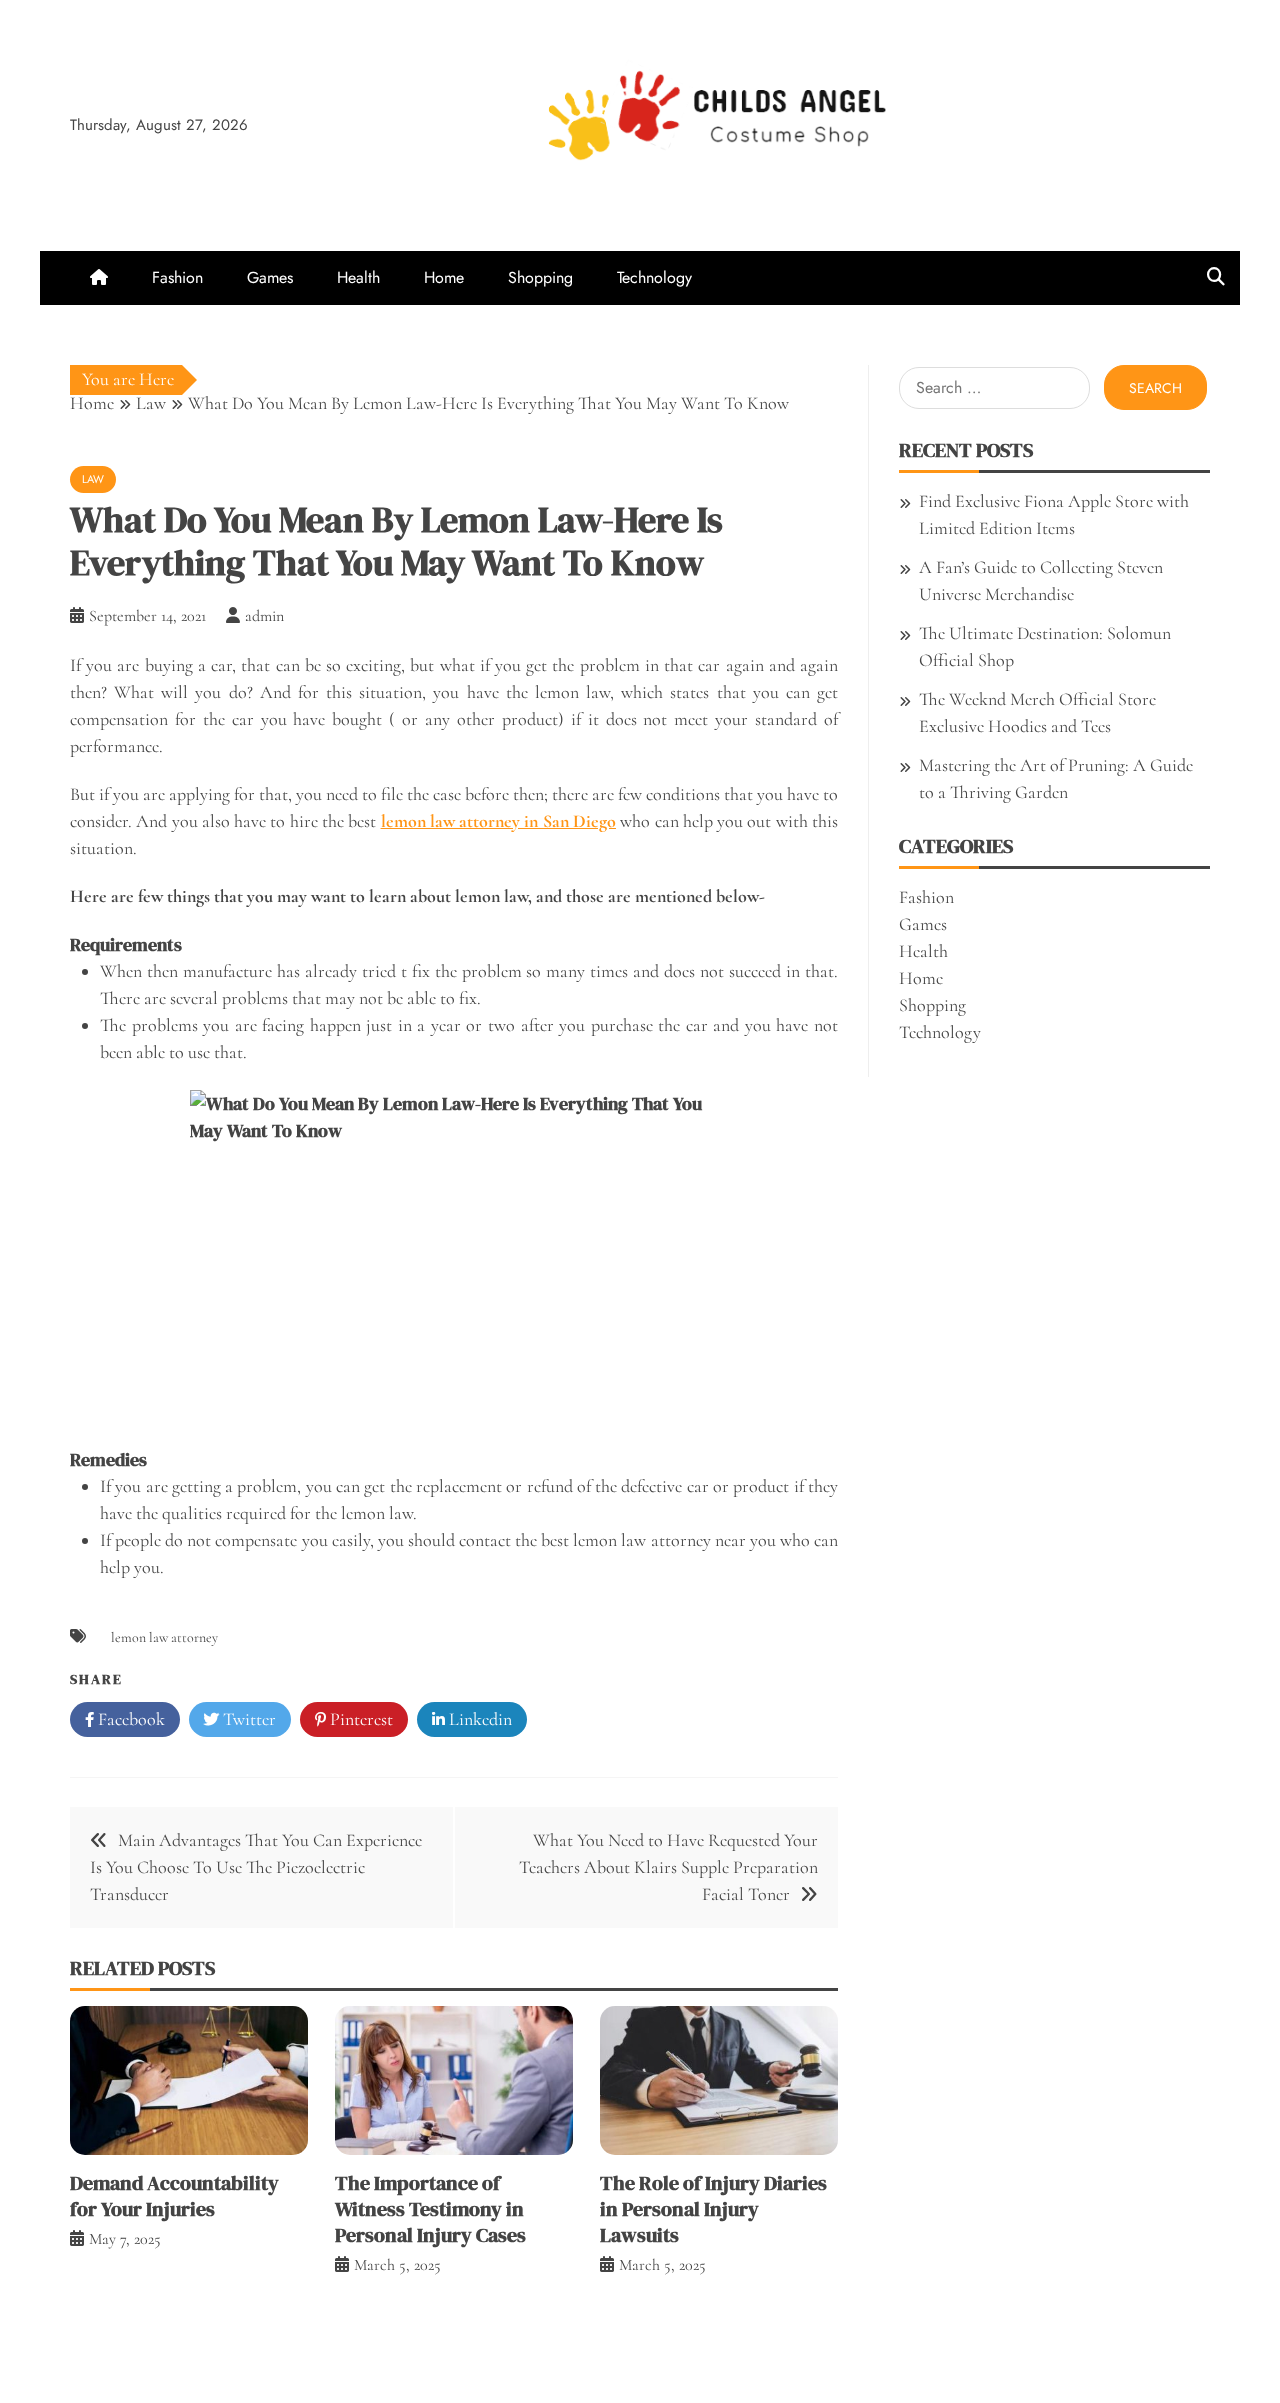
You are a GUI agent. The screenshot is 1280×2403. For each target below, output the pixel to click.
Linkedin (478, 1719)
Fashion (177, 277)
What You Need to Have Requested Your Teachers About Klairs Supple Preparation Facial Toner (668, 1867)
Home (444, 277)
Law (93, 479)
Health (358, 277)
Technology (654, 277)
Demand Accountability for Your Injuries (174, 2196)
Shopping (540, 277)
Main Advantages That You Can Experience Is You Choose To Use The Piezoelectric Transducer (256, 1867)
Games (270, 277)
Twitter (247, 1719)
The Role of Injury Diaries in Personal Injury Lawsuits (713, 2209)
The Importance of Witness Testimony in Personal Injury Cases (430, 2209)
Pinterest (359, 1719)
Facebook (129, 1719)
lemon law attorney (164, 1637)
